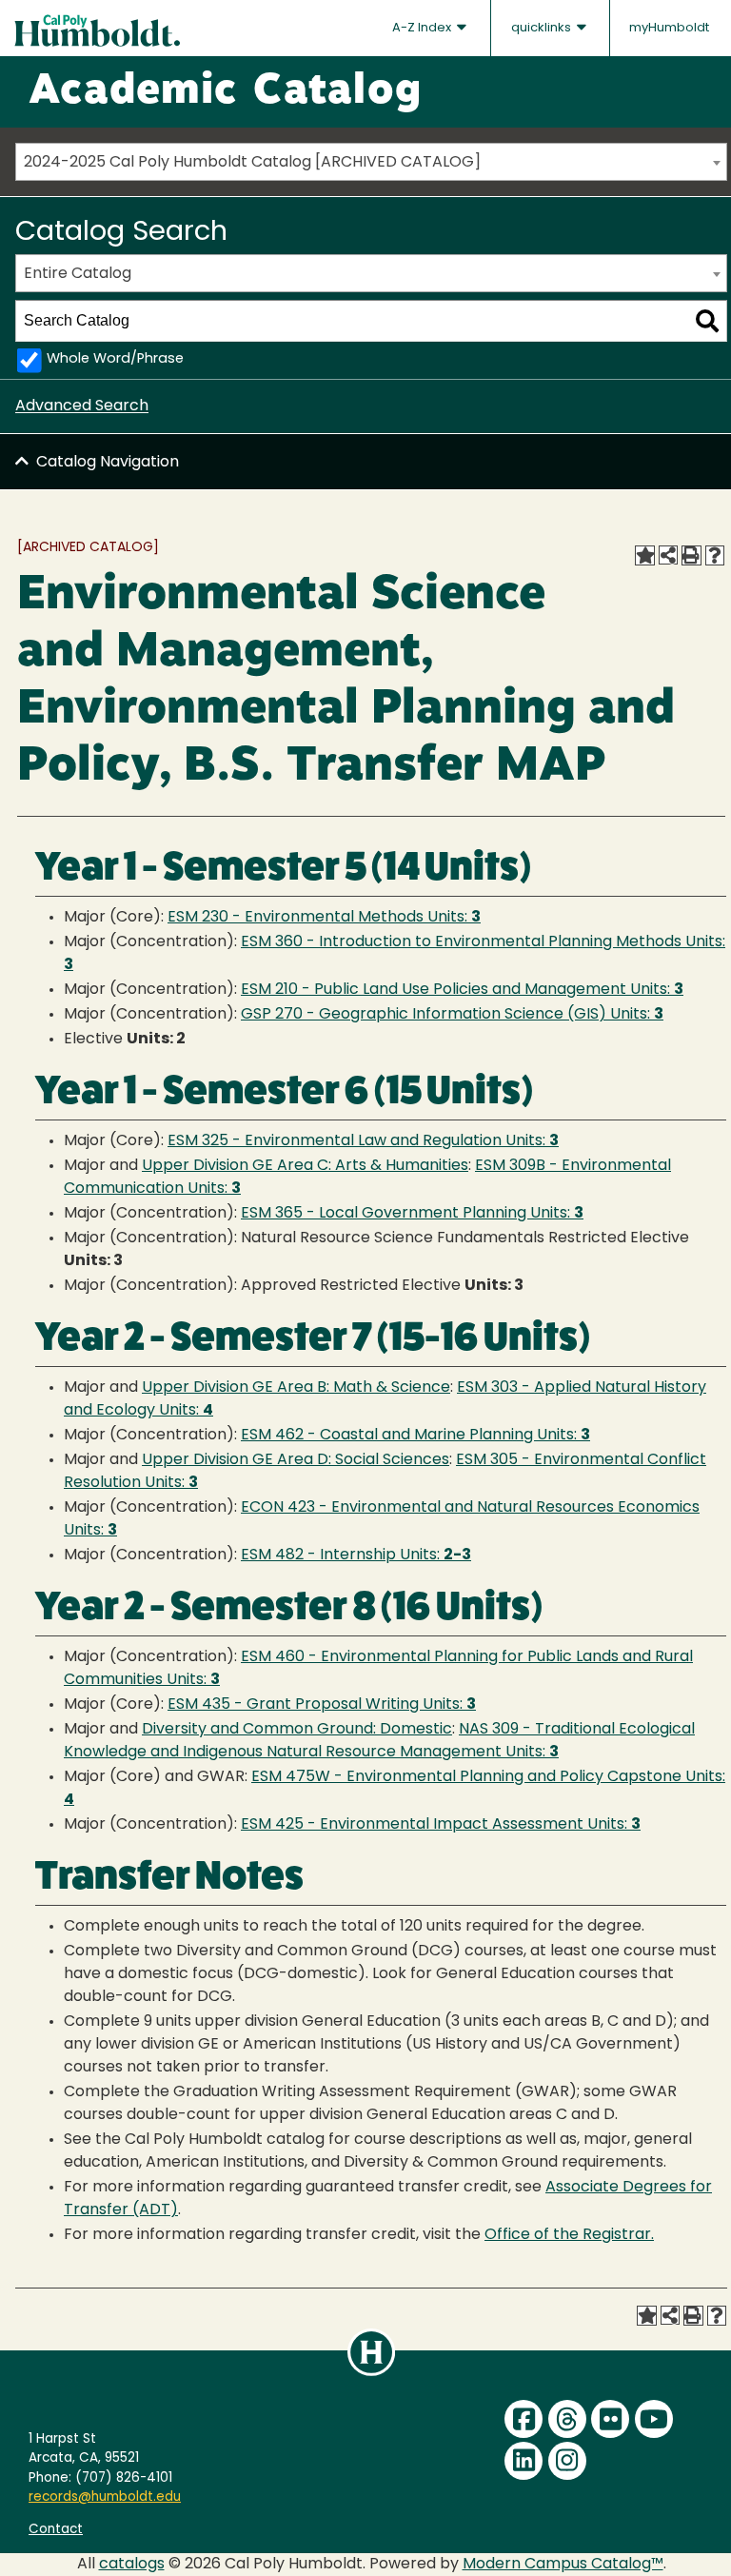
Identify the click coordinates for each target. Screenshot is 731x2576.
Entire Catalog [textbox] (78, 274)
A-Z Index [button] (423, 28)
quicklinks (543, 28)
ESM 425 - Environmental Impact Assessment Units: (441, 1825)
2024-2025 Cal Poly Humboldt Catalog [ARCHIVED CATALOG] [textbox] (252, 163)
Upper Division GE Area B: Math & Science (296, 1388)
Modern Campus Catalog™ (563, 2565)
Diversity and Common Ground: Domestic (297, 1730)
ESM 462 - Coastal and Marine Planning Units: (415, 1436)
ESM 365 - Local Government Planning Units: (412, 1214)
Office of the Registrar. (569, 2235)
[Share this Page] (668, 555)
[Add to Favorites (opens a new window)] (644, 555)
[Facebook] (524, 2419)
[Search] (707, 321)
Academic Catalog (225, 92)
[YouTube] (654, 2419)
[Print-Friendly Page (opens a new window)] (691, 555)
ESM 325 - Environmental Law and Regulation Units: (363, 1141)
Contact (56, 2530)
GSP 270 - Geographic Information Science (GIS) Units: (452, 1015)
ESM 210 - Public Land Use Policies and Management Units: (462, 990)
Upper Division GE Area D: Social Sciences (296, 1460)
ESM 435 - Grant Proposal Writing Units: (322, 1705)
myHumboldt (669, 28)
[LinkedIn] (524, 2461)
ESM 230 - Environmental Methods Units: (324, 918)
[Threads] (567, 2419)
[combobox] (371, 162)
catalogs (132, 2565)
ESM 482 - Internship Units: (356, 1556)
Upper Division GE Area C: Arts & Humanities (305, 1166)
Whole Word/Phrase (115, 359)
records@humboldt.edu (105, 2497)
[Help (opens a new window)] (715, 555)
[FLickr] (610, 2419)
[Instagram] (567, 2461)
